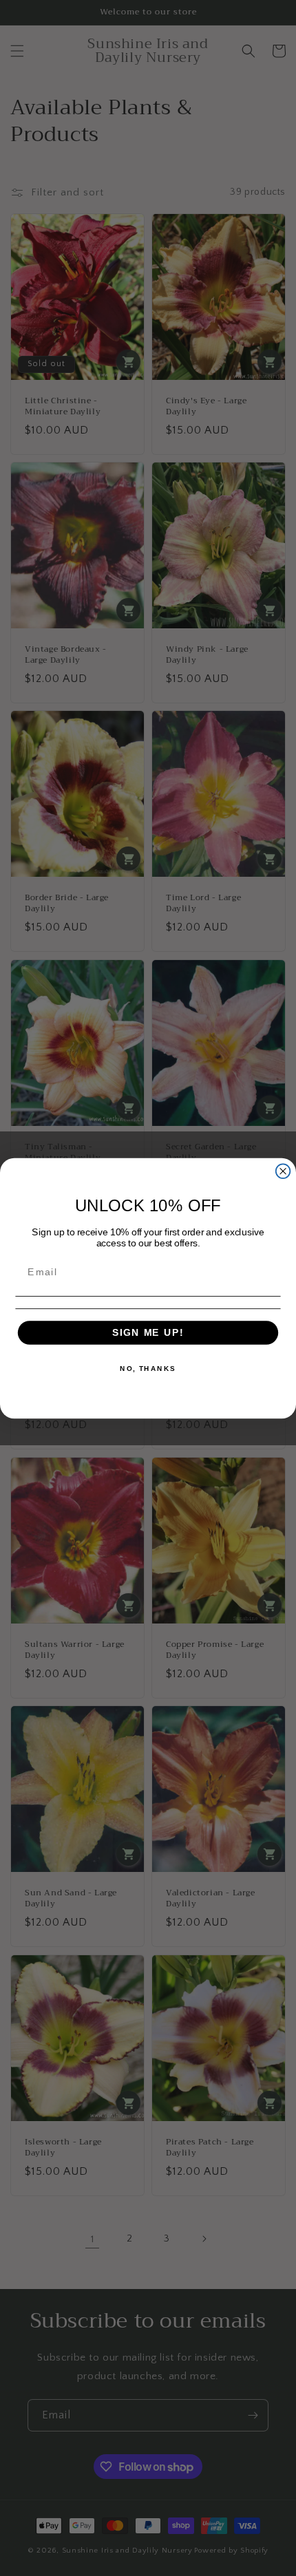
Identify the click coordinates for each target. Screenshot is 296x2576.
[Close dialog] (283, 1171)
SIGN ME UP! (148, 1332)
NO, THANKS (148, 1368)
